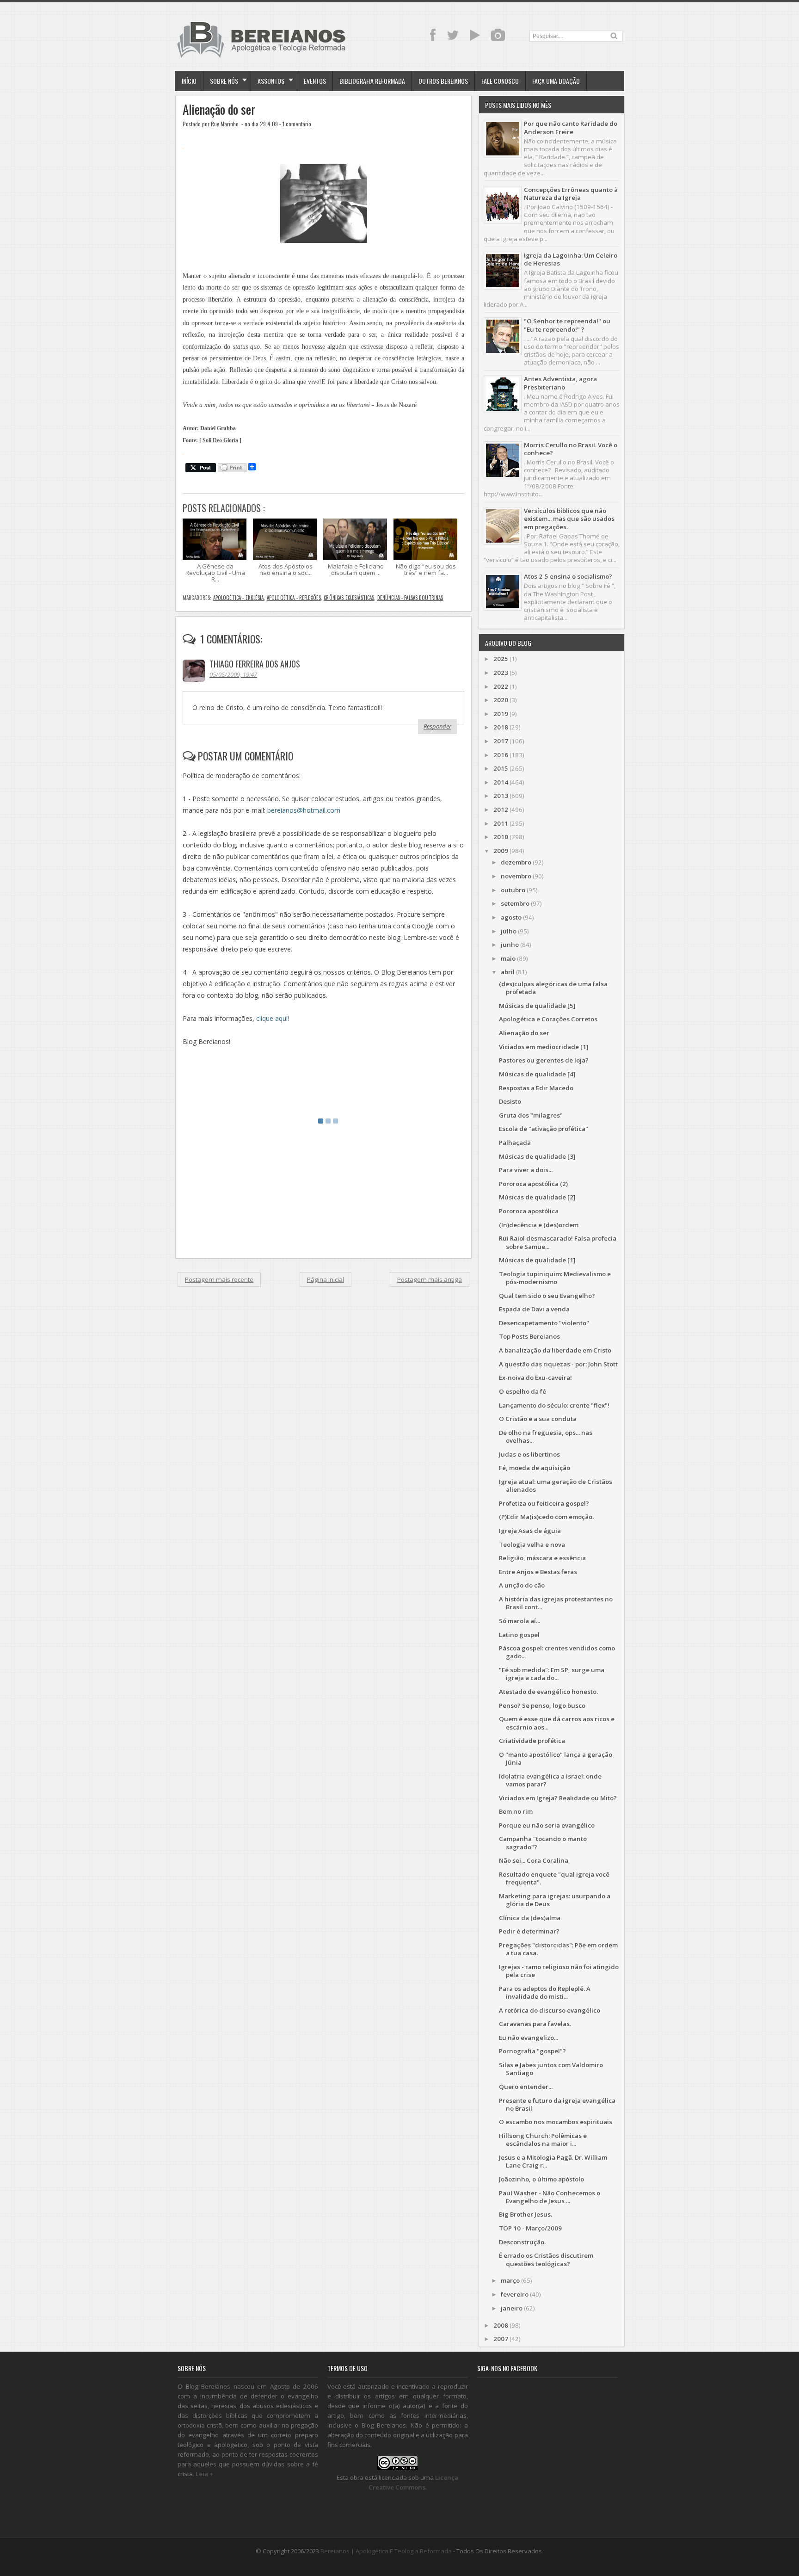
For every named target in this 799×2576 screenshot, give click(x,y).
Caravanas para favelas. (535, 2024)
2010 (501, 837)
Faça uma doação (556, 81)
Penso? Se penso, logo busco (542, 1705)
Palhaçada (515, 1143)
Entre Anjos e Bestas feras (538, 1572)
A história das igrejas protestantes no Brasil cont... (556, 1603)
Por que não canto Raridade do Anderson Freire (571, 127)
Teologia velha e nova (532, 1544)
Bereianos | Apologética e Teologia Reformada (386, 2551)
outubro (513, 890)
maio (508, 958)
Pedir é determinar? (529, 1931)
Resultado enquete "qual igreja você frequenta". (554, 1878)
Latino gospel (519, 1635)
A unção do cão (522, 1585)
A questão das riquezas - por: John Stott (558, 1364)
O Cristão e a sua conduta (538, 1419)
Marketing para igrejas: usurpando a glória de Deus (555, 1900)
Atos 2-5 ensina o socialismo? (568, 576)
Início (189, 81)
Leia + (204, 2474)
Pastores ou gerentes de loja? (544, 1060)
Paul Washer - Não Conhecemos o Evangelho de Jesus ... (550, 2197)
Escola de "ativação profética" (544, 1129)
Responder (437, 726)
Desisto (510, 1101)
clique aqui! (273, 1018)
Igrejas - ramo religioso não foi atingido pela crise (559, 1971)
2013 (501, 796)
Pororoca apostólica (529, 1211)
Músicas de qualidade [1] (537, 1260)
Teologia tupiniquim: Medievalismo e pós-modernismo (555, 1278)
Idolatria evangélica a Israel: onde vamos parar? (550, 1780)
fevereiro (515, 2294)
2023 (501, 673)
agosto (511, 917)
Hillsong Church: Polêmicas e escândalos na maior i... (543, 2140)
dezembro (516, 862)
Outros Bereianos (443, 81)
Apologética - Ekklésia (239, 598)
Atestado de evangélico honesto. (548, 1692)
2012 (501, 809)
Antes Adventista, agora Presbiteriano (560, 383)
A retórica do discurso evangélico (550, 2010)
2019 (501, 714)
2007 (501, 2339)
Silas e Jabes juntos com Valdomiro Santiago (551, 2069)
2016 (501, 755)
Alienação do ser (219, 109)
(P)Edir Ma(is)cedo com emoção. (546, 1517)
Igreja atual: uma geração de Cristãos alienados (556, 1486)
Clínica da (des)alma (530, 1918)
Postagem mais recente (219, 1279)
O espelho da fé (522, 1391)
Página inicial (326, 1279)
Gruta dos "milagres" (531, 1115)
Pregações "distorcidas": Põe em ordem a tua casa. (558, 1949)
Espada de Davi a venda (534, 1309)
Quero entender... (526, 2087)
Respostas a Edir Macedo (536, 1088)
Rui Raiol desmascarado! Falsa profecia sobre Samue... (558, 1242)
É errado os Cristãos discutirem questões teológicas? (546, 2259)
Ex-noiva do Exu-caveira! (535, 1378)
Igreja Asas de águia (530, 1531)
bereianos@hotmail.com (304, 810)
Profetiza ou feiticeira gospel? (544, 1503)
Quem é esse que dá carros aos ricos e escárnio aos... (557, 1723)
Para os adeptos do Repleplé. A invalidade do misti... (545, 1992)
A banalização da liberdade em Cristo (555, 1350)
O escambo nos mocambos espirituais (556, 2122)
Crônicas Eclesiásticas (349, 598)
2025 (501, 659)
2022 (501, 686)
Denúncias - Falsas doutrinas (410, 598)
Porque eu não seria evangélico (547, 1825)
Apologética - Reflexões (294, 598)
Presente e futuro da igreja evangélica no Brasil (557, 2104)
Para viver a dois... (526, 1170)
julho (509, 931)
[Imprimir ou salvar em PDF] (232, 468)
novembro (516, 876)
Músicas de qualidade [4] (537, 1074)
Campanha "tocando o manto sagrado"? (543, 1843)
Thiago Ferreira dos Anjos (255, 664)
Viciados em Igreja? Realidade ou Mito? (558, 1798)
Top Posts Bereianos (529, 1336)
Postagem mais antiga (430, 1279)
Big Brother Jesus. (525, 2214)
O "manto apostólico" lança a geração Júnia (556, 1758)
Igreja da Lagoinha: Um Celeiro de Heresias (571, 259)
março (510, 2280)
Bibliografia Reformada (372, 81)
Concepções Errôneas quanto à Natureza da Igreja (571, 194)
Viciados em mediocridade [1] (544, 1047)
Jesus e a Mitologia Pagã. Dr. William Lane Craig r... (553, 2161)
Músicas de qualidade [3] (537, 1156)
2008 (501, 2325)
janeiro (512, 2308)
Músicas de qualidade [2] (537, 1197)
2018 (501, 727)
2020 (501, 700)
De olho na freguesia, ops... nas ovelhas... (546, 1436)
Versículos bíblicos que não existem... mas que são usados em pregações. (569, 519)
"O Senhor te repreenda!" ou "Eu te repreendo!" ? (567, 325)
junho (510, 945)
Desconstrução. (522, 2242)
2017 (501, 741)
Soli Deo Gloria (220, 441)
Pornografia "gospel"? (532, 2051)
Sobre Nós (224, 81)
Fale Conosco (500, 81)
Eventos (315, 81)
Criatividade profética (532, 1741)
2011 (501, 823)
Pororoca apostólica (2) (533, 1184)
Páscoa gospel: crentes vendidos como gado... (557, 1652)
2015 (501, 768)
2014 (501, 782)
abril (508, 972)
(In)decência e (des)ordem (539, 1225)
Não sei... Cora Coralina (534, 1860)
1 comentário (297, 124)
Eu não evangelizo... (529, 2038)
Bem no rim (516, 1811)
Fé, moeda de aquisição (535, 1468)
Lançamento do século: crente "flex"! (554, 1405)
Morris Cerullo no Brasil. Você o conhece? (571, 449)
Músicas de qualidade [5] (537, 1006)
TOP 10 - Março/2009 (530, 2228)
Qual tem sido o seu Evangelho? (547, 1296)
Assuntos (271, 81)
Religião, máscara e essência (542, 1558)
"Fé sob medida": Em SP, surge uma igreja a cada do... (552, 1674)
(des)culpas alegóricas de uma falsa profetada (553, 988)
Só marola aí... (519, 1621)
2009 (501, 851)
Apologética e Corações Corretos (548, 1019)
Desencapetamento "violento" (544, 1323)
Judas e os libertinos (529, 1454)
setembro (515, 903)
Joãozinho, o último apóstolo (541, 2179)
